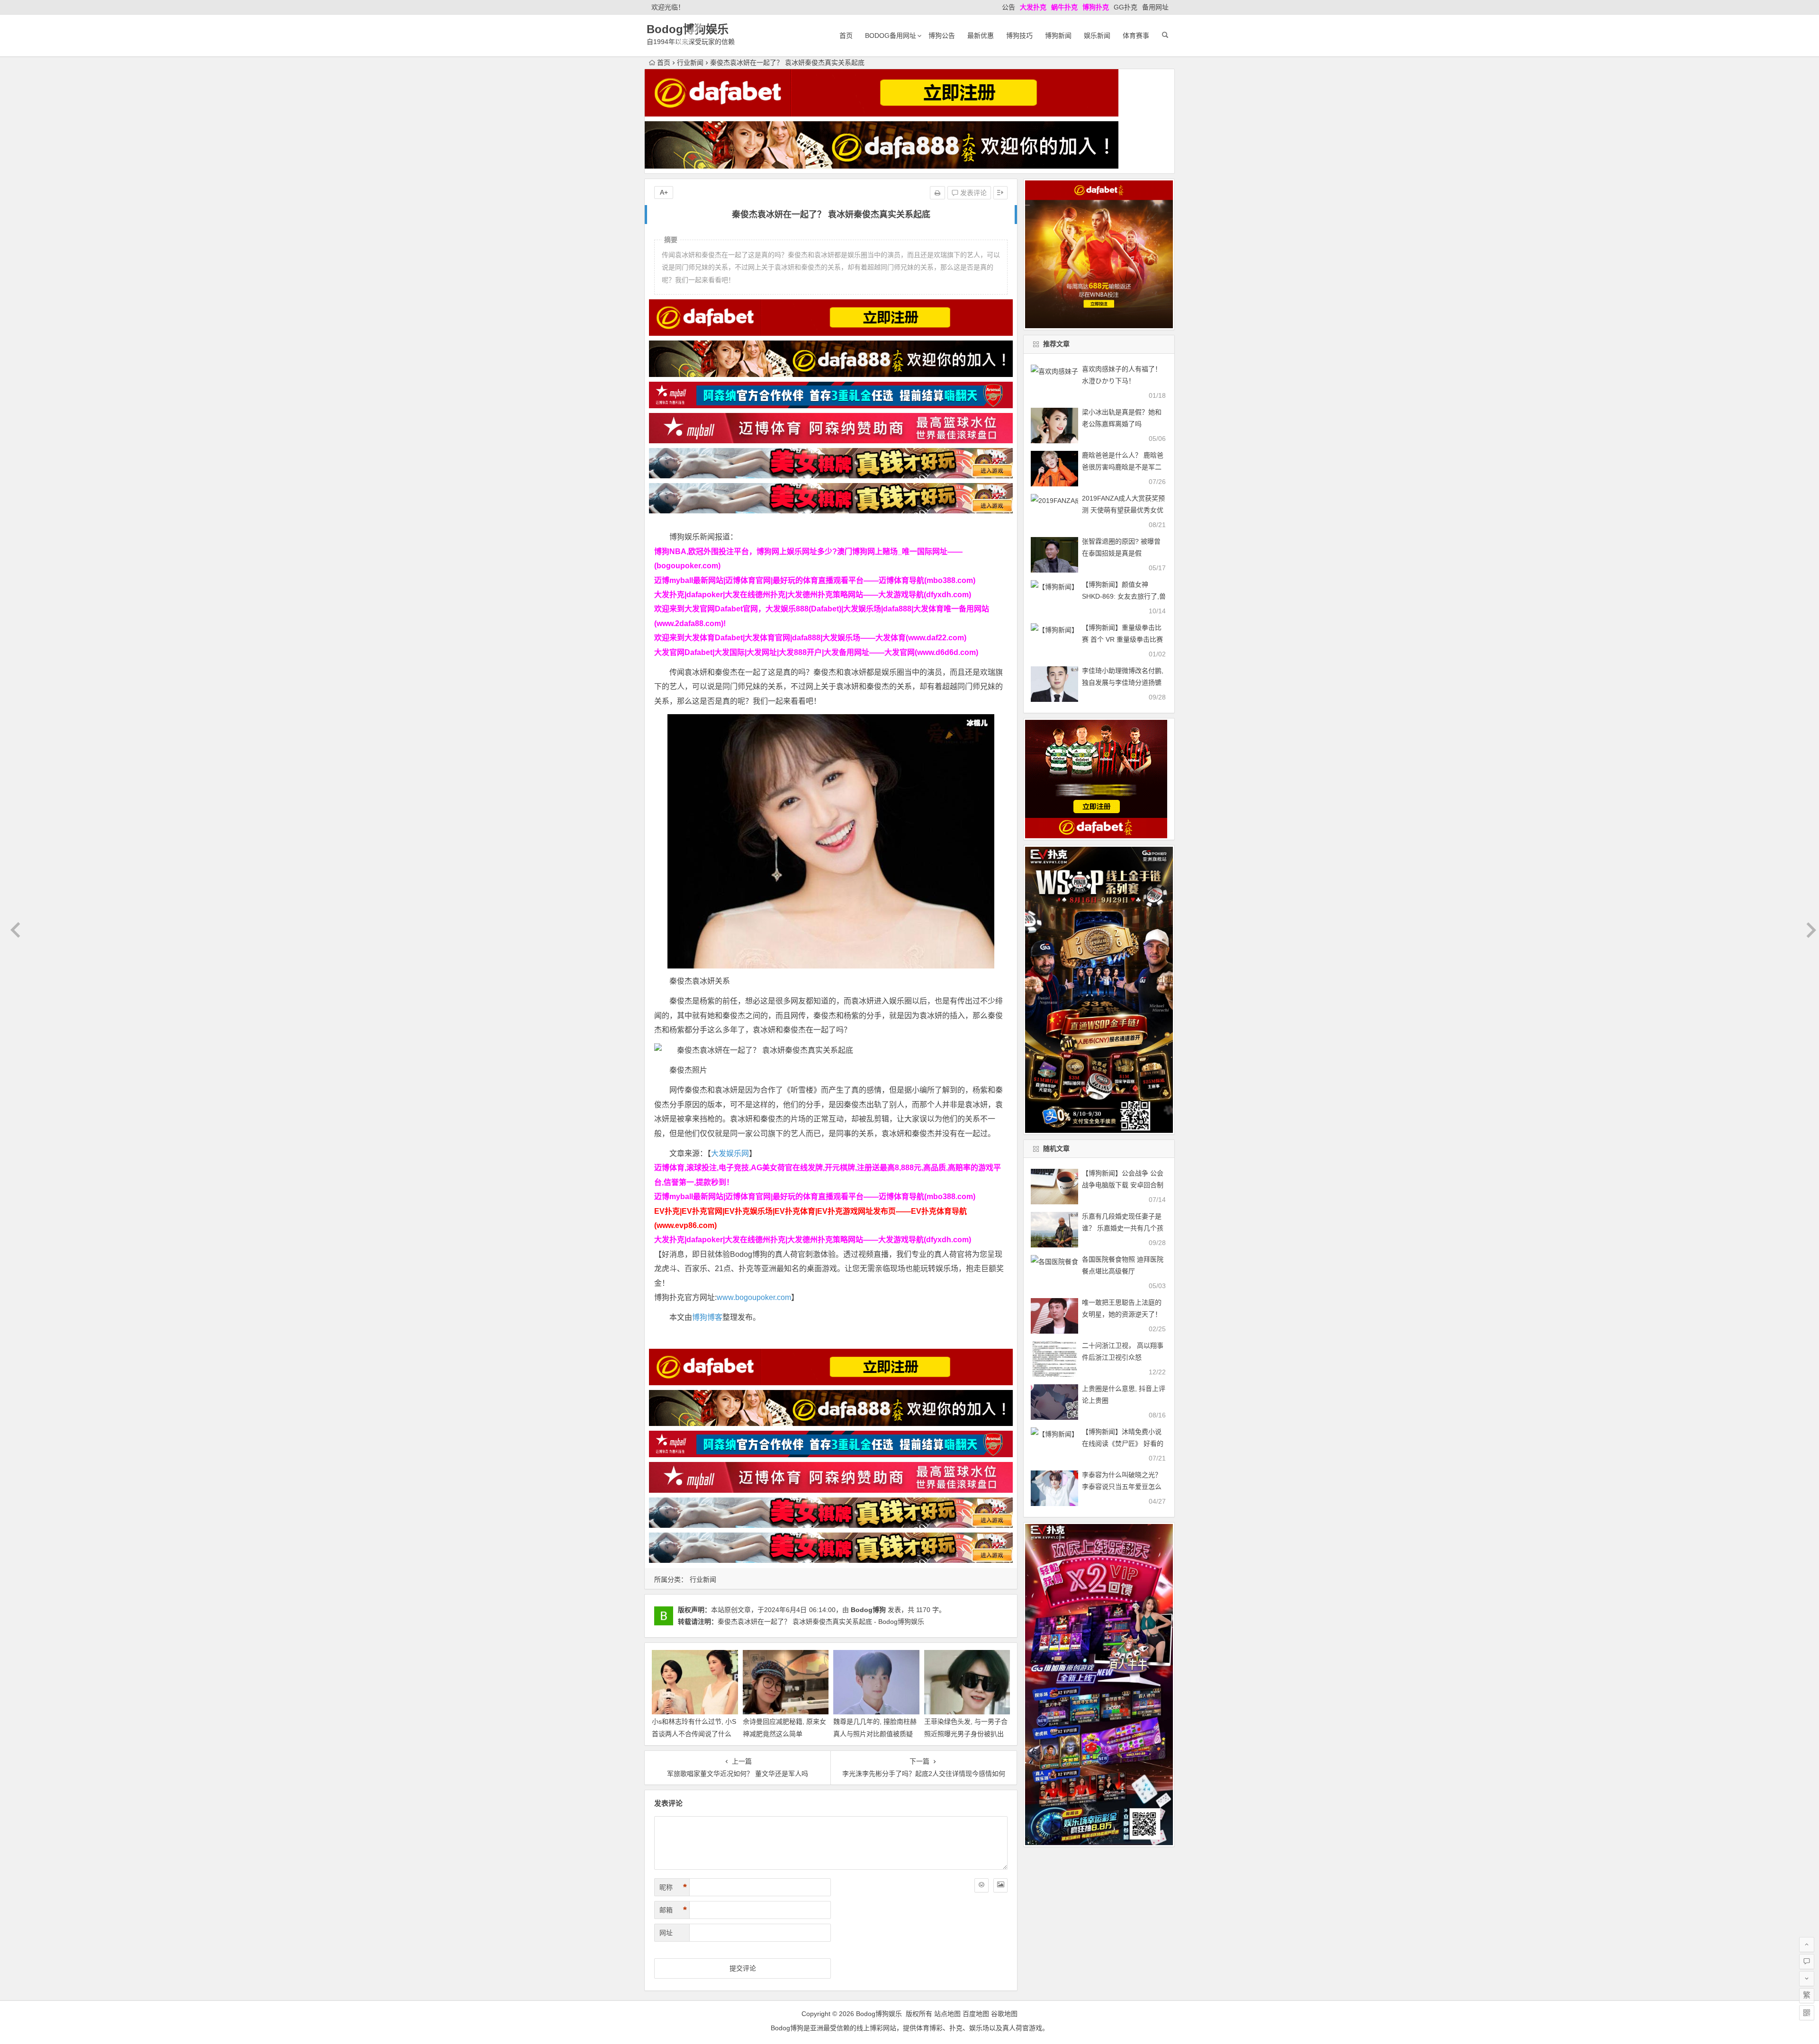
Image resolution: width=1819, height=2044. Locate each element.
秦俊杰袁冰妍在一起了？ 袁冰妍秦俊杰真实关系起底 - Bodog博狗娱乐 (821, 1622)
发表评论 (973, 193)
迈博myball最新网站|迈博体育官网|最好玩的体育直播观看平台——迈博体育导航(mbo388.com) (815, 580)
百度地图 (976, 2014)
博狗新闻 (1058, 36)
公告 (1009, 7)
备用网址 (1155, 7)
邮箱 (673, 1910)
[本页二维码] (1807, 2013)
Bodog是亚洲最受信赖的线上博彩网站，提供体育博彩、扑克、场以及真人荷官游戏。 (910, 2028)
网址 (666, 1933)
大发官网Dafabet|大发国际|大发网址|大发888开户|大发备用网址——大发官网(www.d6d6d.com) (816, 652)
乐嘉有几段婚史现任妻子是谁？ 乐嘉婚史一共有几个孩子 (1123, 1228)
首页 (846, 36)
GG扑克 (1126, 7)
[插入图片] (1000, 1885)
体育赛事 (1136, 36)
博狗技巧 (1019, 36)
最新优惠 (981, 36)
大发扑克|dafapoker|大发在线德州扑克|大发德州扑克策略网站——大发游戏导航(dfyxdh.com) (813, 595)
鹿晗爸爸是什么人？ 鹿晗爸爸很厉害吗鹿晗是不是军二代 (1123, 467)
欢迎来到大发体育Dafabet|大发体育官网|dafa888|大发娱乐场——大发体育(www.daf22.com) (810, 638)
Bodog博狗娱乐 (688, 29)
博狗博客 (707, 1317)
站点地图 (947, 2014)
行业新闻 (690, 63)
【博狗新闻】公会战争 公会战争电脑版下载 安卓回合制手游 (1123, 1185)
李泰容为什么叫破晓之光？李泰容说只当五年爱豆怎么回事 (1122, 1487)
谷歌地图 (1004, 2014)
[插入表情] (982, 1885)
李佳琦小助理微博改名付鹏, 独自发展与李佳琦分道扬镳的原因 (1123, 682)
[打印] (937, 193)
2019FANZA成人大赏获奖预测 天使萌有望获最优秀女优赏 (1123, 510)
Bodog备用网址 (891, 36)
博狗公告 (942, 36)
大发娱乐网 (730, 1153)
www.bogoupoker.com (754, 1297)
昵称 (673, 1887)
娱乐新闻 (1097, 36)
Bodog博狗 (868, 1610)
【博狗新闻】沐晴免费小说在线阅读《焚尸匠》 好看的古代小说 (1123, 1443)
